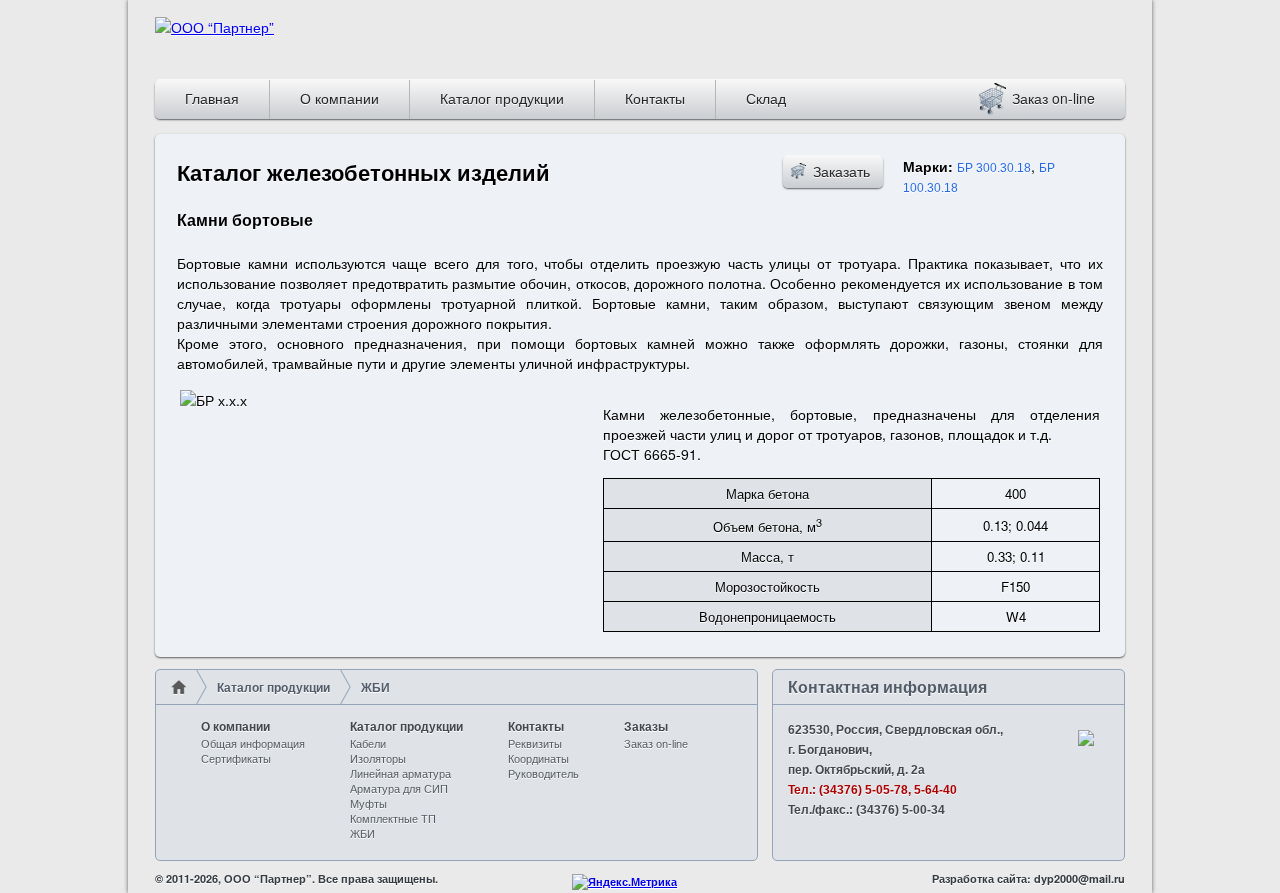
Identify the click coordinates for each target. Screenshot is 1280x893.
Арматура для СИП (399, 789)
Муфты (368, 804)
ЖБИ (362, 834)
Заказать (841, 171)
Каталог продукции (502, 98)
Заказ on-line (1043, 98)
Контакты (655, 98)
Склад (766, 98)
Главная (212, 98)
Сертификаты (236, 759)
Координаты (538, 759)
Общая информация (253, 744)
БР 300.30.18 (994, 168)
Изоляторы (378, 759)
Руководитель (543, 774)
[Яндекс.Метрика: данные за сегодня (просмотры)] (624, 882)
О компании (339, 98)
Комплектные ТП (393, 819)
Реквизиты (535, 744)
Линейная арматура (400, 774)
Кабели (368, 744)
